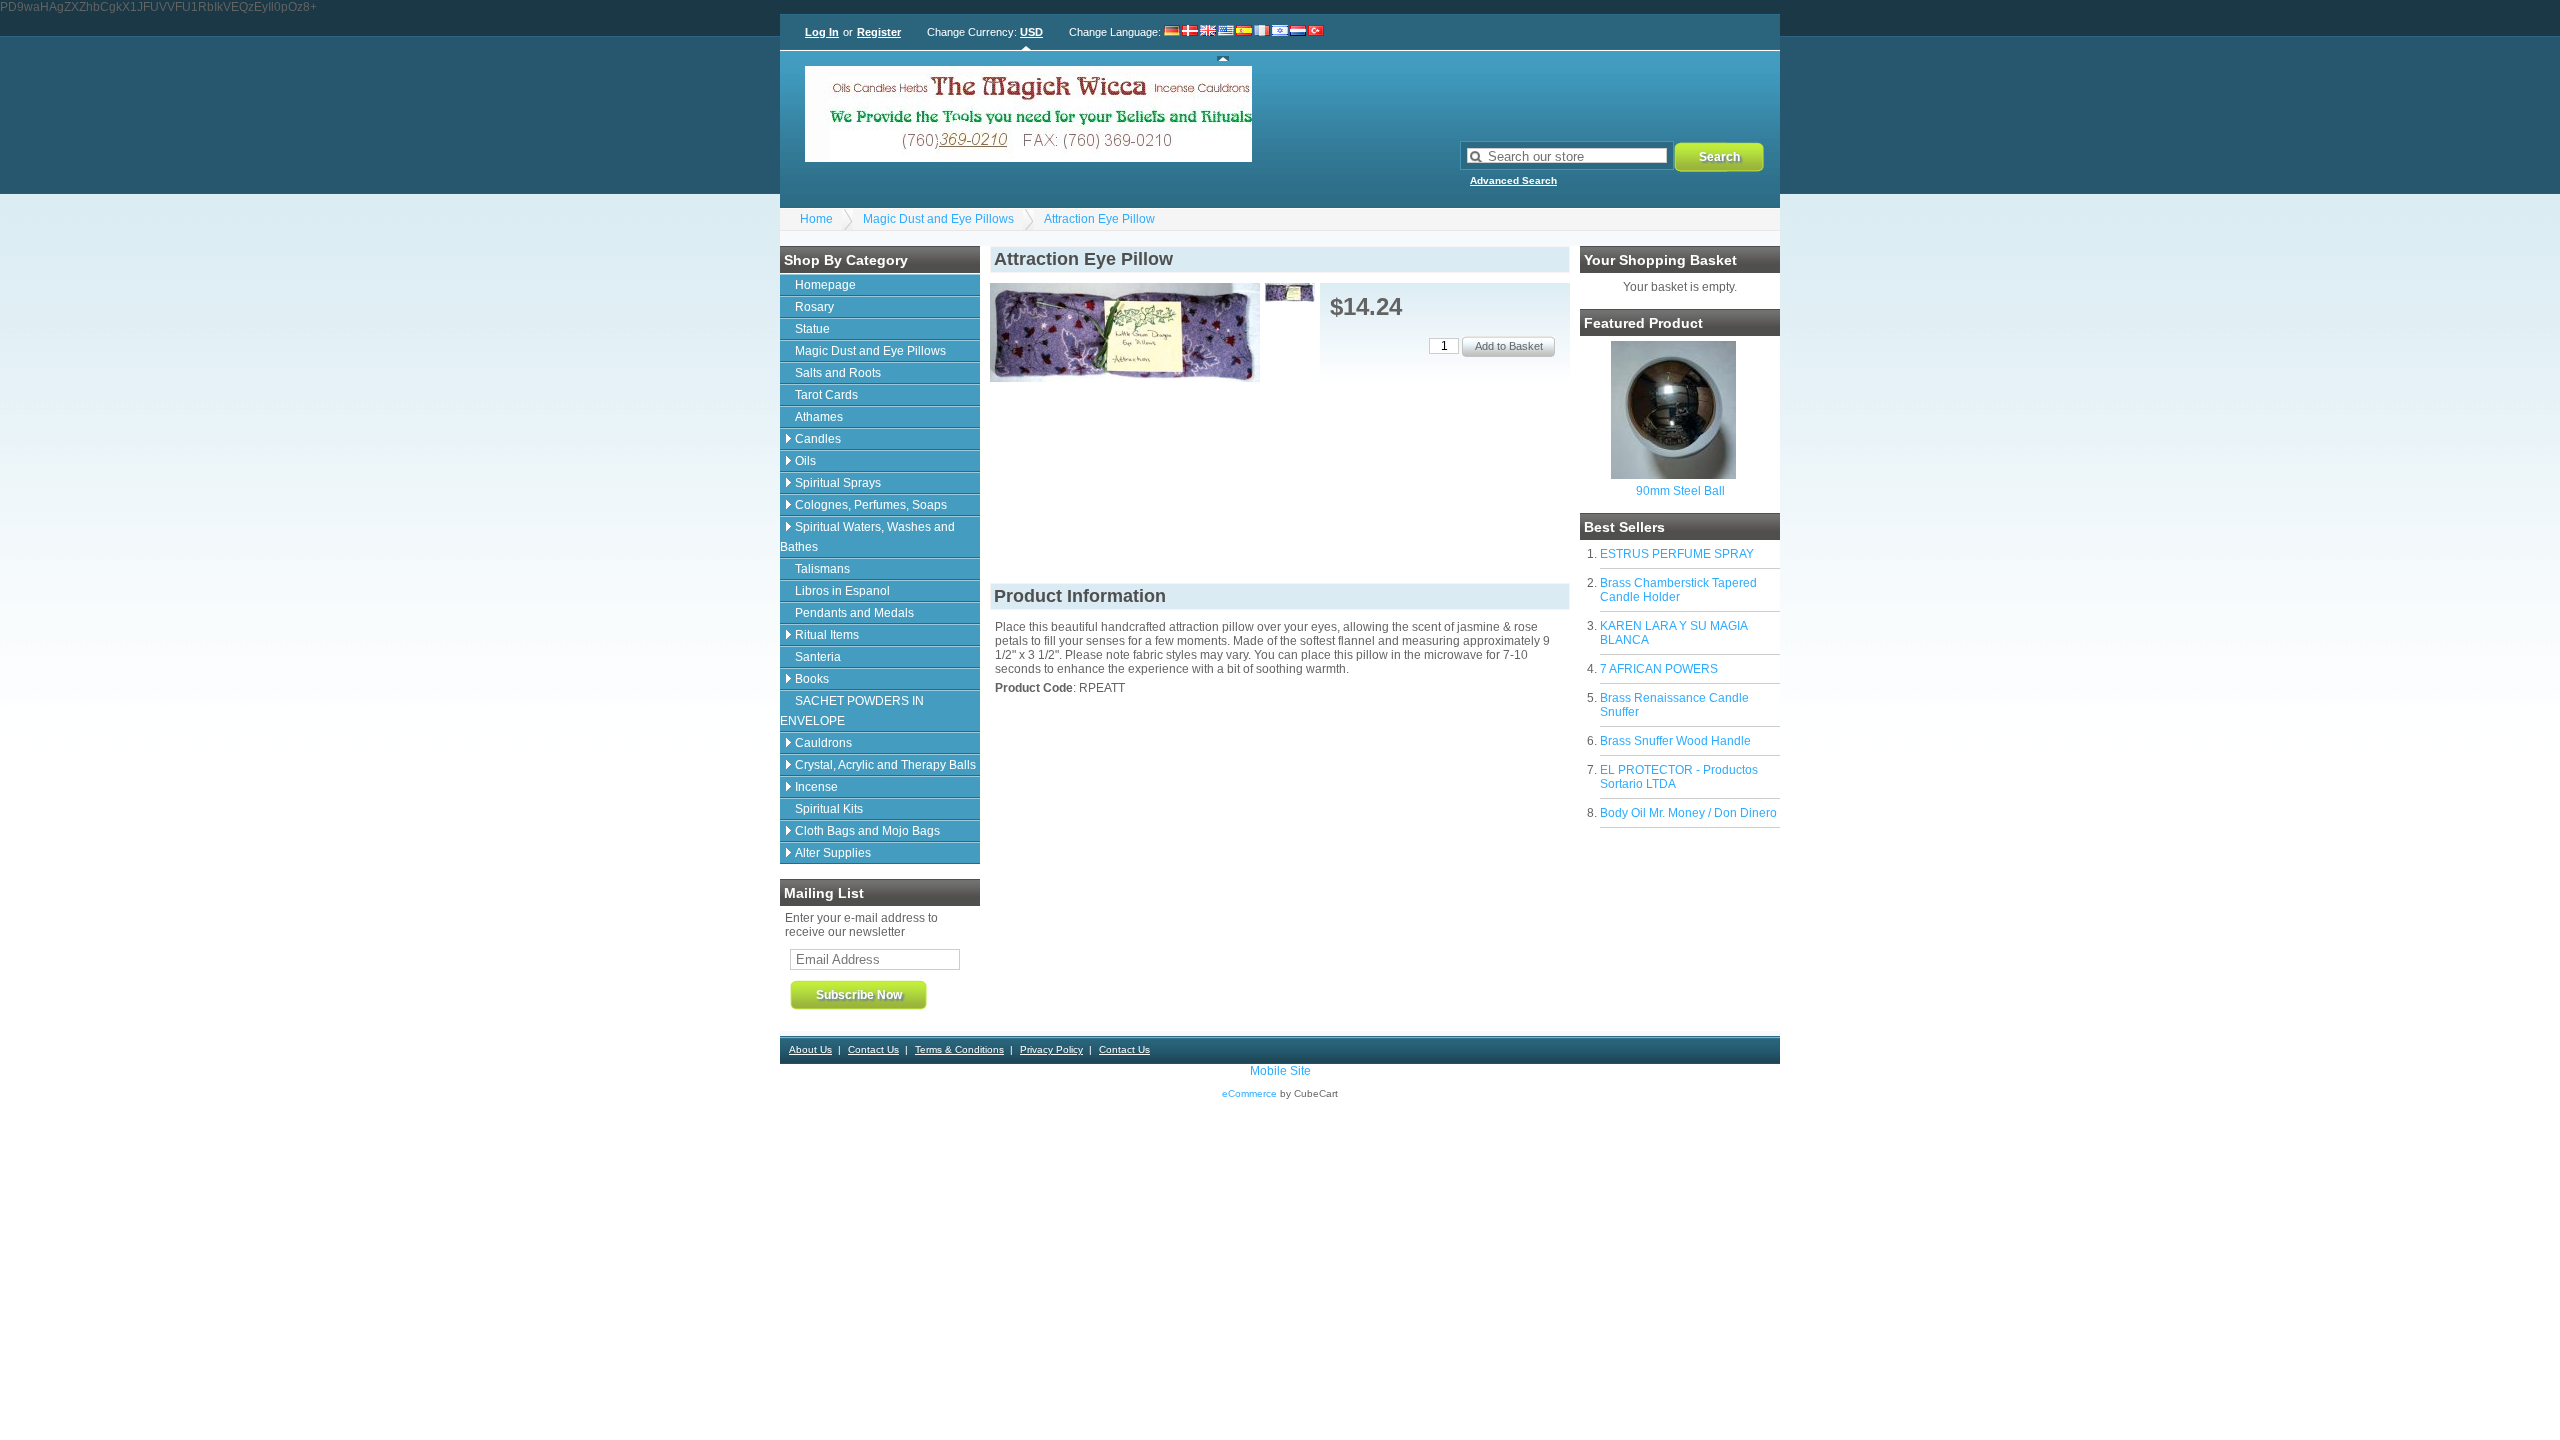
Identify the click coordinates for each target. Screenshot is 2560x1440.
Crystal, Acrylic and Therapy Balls (885, 765)
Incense (816, 787)
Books (812, 679)
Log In (822, 32)
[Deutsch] (1172, 43)
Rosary (814, 307)
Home (816, 219)
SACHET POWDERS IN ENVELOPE (852, 711)
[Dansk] (1190, 43)
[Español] (1244, 43)
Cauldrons (823, 743)
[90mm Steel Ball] (1673, 475)
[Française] (1262, 43)
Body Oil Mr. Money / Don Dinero (1688, 813)
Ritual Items (827, 635)
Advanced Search (1513, 180)
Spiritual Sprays (838, 483)
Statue (812, 329)
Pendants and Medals (854, 613)
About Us (810, 1049)
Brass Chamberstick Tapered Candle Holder (1678, 590)
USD (1031, 32)
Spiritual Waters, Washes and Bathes (867, 537)
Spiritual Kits (829, 809)
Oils (805, 461)
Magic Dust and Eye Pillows (938, 219)
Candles (818, 439)
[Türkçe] (1316, 43)
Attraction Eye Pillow (1099, 219)
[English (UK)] (1208, 43)
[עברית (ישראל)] (1280, 43)
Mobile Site (1280, 1071)
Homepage (825, 285)
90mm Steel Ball (1680, 491)
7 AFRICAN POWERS (1659, 669)
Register (879, 32)
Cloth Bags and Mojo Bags (867, 831)
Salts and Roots (838, 373)
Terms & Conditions (959, 1049)
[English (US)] (1226, 43)
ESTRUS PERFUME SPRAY (1677, 554)
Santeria (818, 657)
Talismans (822, 569)
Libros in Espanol (842, 591)
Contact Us (873, 1049)
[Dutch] (1298, 43)
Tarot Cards (826, 395)
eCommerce (1249, 1093)
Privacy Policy (1051, 1049)
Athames (819, 417)
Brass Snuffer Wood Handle (1675, 741)
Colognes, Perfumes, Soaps (871, 505)
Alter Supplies (833, 853)
